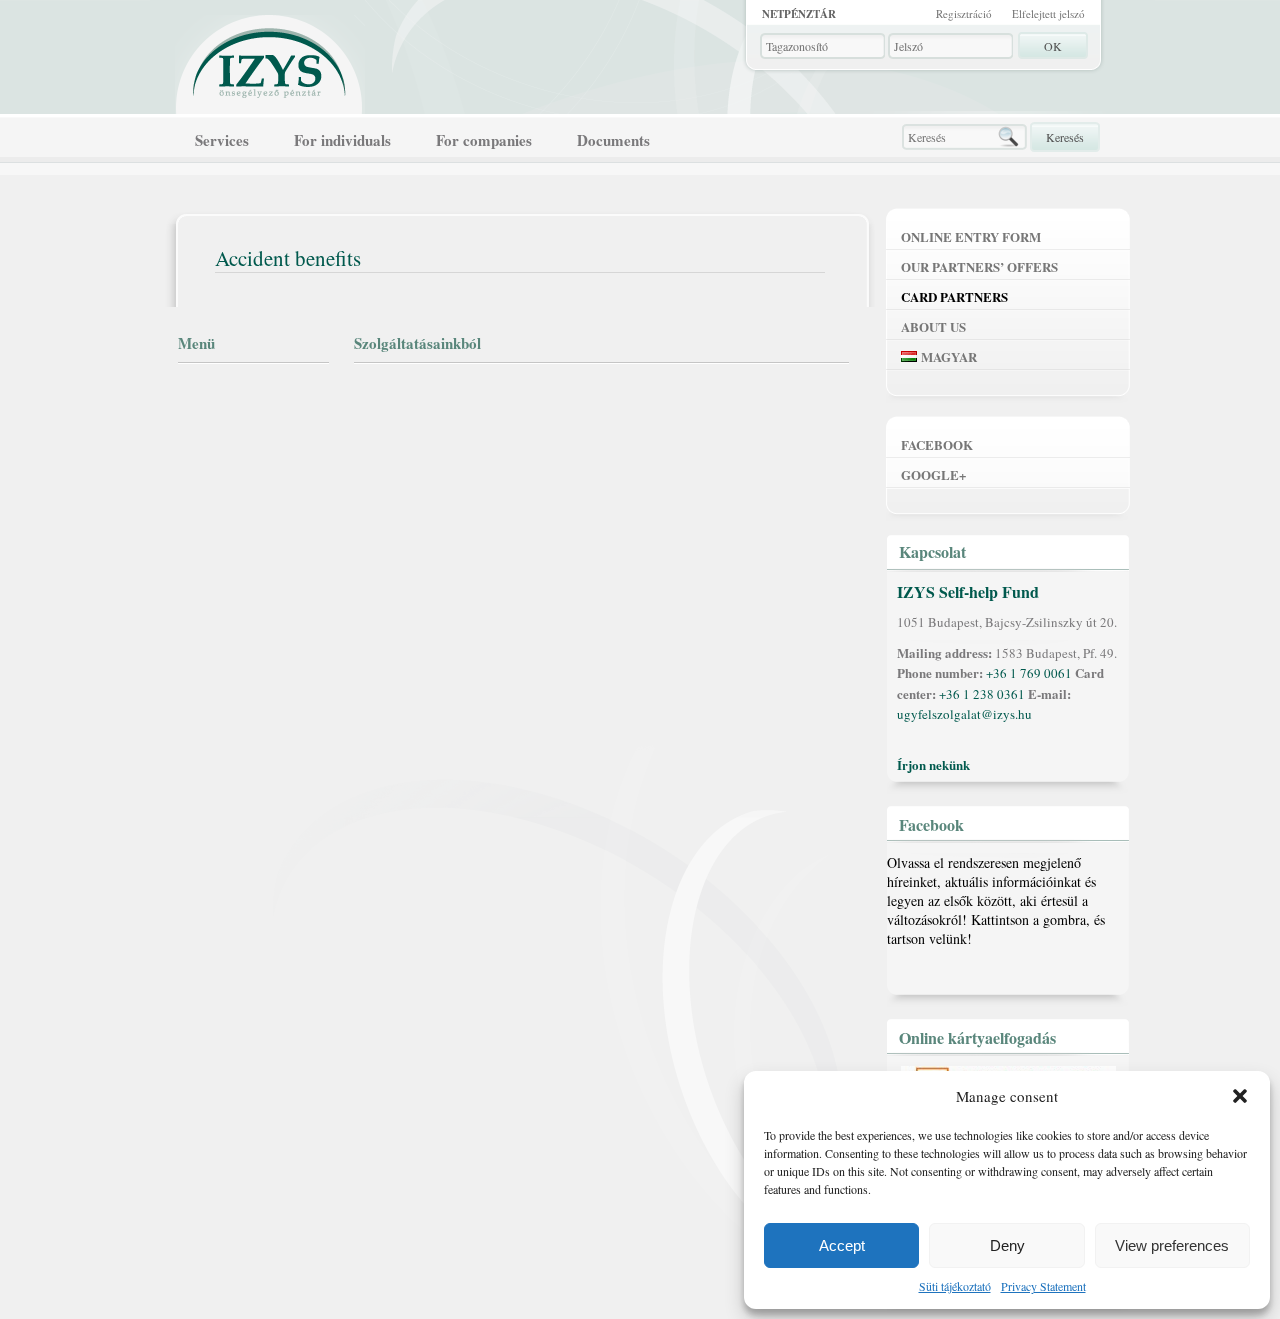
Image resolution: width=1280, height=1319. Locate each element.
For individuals (342, 140)
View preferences (1172, 1245)
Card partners (954, 296)
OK (1053, 46)
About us (933, 326)
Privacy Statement (1043, 1286)
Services (222, 140)
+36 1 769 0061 (1029, 673)
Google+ (933, 474)
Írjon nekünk (933, 764)
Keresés (1065, 137)
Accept (842, 1245)
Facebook (937, 444)
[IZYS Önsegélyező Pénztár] (270, 58)
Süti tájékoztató (955, 1286)
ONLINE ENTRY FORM (971, 236)
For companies (484, 140)
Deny (1007, 1245)
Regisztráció (964, 13)
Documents (613, 140)
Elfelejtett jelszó (1048, 13)
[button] (1240, 1096)
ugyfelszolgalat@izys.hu (964, 714)
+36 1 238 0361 (982, 694)
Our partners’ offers (979, 266)
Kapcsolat (932, 551)
